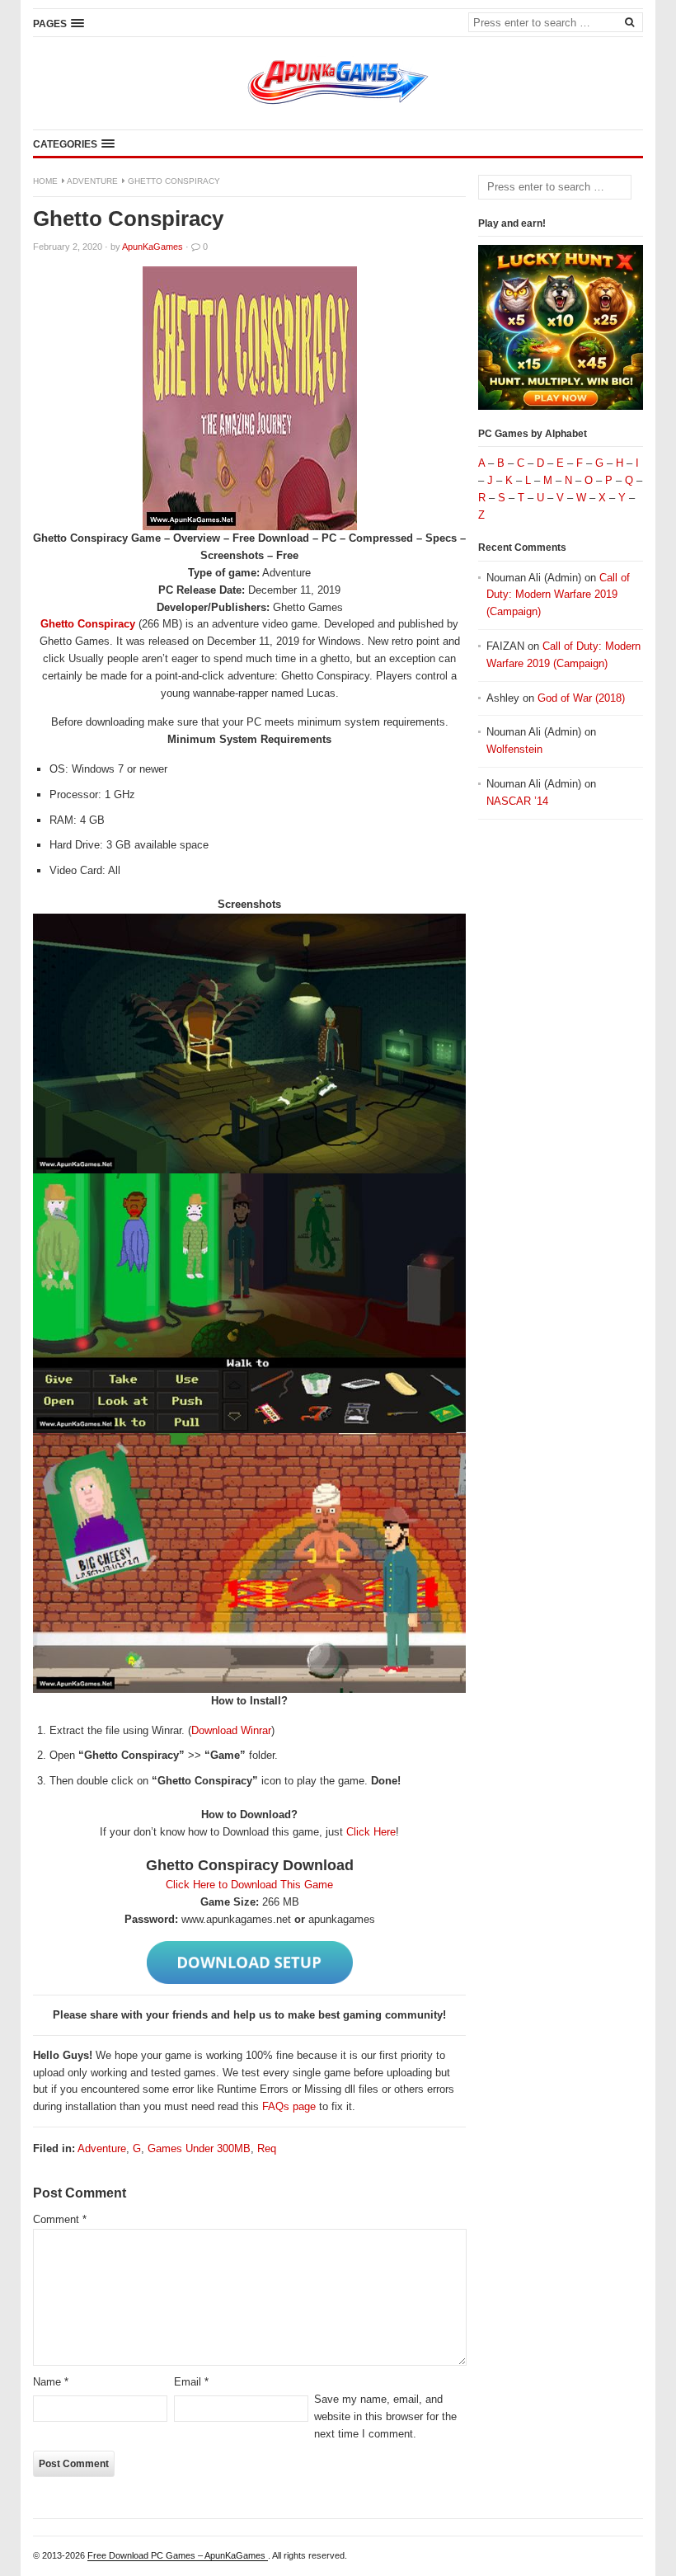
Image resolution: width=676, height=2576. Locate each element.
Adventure (92, 181)
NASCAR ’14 (517, 801)
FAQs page (289, 2106)
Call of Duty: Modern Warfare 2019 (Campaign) (558, 595)
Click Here (371, 1832)
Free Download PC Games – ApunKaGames (178, 2555)
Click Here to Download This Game (249, 1885)
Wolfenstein (514, 749)
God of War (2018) (581, 698)
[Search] (629, 21)
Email (191, 2382)
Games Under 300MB (199, 2148)
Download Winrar (231, 1730)
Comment (60, 2219)
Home (45, 181)
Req (267, 2148)
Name (51, 2382)
